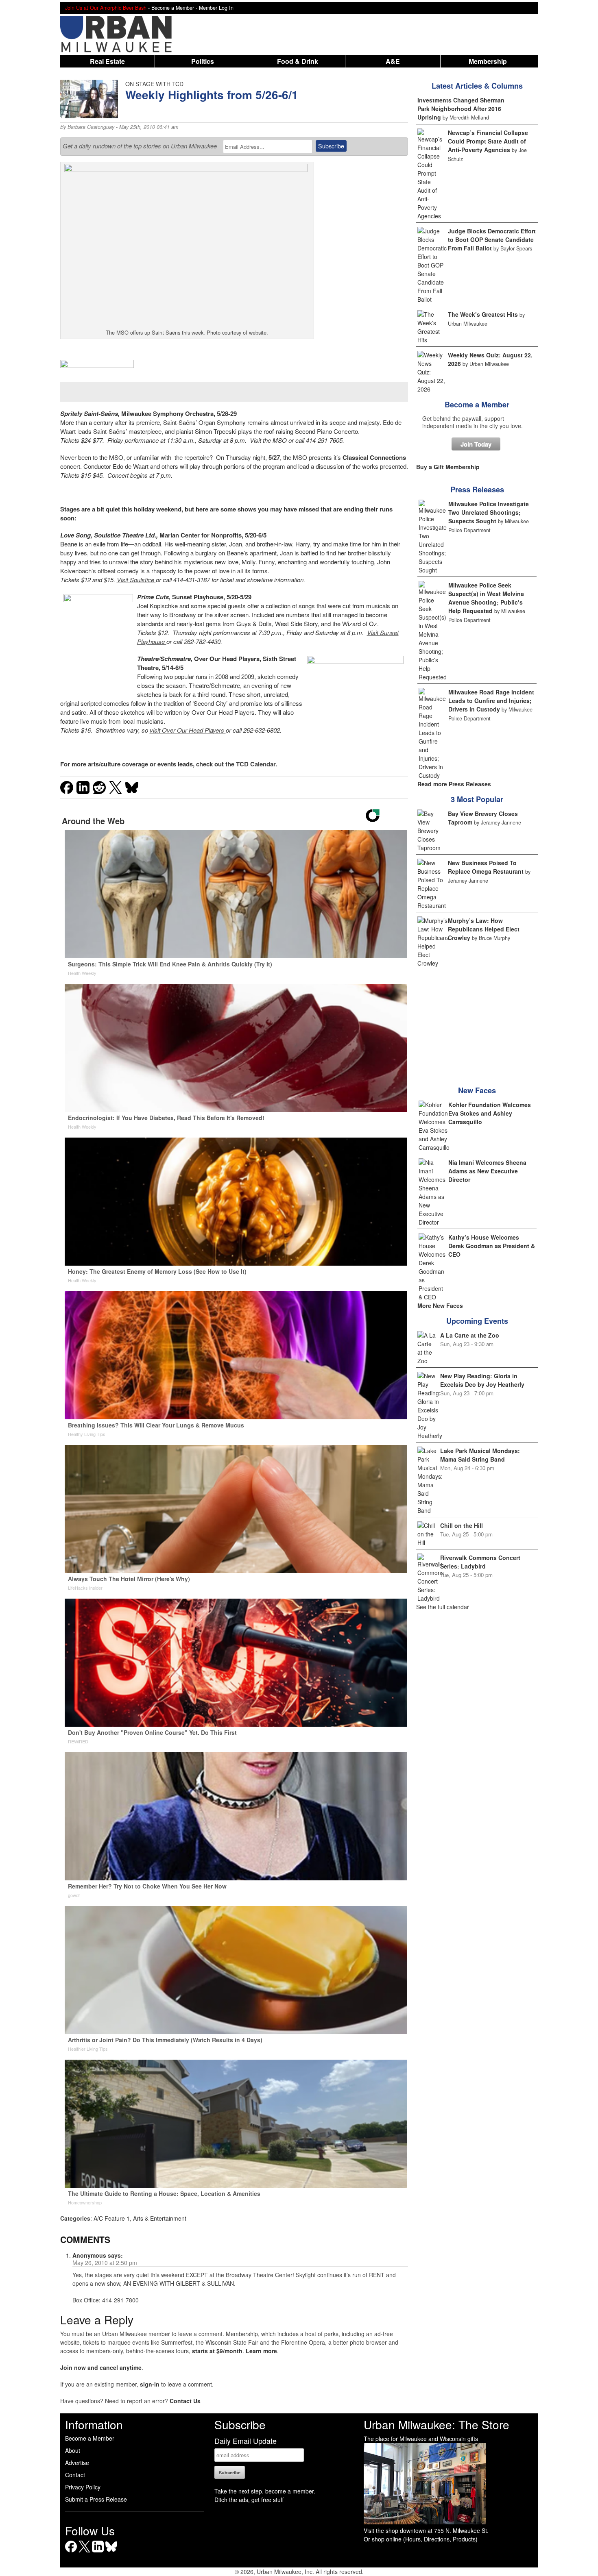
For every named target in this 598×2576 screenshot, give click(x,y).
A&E (393, 61)
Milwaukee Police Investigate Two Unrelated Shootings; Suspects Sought (489, 512)
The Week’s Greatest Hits (483, 314)
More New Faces (440, 1305)
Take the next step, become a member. (265, 2491)
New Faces (477, 1090)
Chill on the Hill (462, 1525)
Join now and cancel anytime (101, 2367)
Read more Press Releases (454, 784)
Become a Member (477, 405)
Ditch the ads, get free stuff (249, 2500)
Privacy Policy (83, 2487)
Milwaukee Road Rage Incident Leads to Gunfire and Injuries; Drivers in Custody (491, 701)
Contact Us (185, 2401)
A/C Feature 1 (112, 2218)
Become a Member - (175, 8)
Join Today (476, 444)
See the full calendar (443, 1607)
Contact (75, 2475)
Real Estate (107, 61)
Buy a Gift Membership (448, 467)
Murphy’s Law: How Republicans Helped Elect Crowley (484, 929)
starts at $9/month (217, 2351)
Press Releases (477, 490)
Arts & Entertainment (160, 2218)
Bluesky (111, 2552)
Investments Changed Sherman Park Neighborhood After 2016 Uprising (461, 109)
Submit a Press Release (96, 2499)
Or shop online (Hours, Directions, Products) (421, 2539)
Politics (203, 61)
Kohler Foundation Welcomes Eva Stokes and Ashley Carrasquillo (490, 1113)
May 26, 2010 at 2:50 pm (105, 2263)
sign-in (150, 2384)
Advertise (77, 2463)
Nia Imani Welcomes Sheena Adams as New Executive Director (487, 1171)
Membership (488, 61)
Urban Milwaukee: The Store (436, 2424)
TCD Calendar (256, 764)
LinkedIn (98, 2552)
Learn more (261, 2351)
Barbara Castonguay (91, 127)
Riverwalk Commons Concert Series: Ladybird (480, 1562)
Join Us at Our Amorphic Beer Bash (106, 8)
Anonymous (89, 2255)
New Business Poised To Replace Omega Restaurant (486, 867)
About (73, 2450)
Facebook (71, 2552)
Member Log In (216, 8)
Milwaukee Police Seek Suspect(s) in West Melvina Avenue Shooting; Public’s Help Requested (486, 598)
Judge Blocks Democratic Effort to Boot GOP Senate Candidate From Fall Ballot (492, 239)
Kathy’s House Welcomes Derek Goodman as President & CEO (492, 1246)
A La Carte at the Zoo (470, 1335)
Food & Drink (298, 61)
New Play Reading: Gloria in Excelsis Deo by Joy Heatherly (482, 1380)
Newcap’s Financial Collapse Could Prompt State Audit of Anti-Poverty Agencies (488, 141)
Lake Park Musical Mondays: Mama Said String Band (480, 1455)
